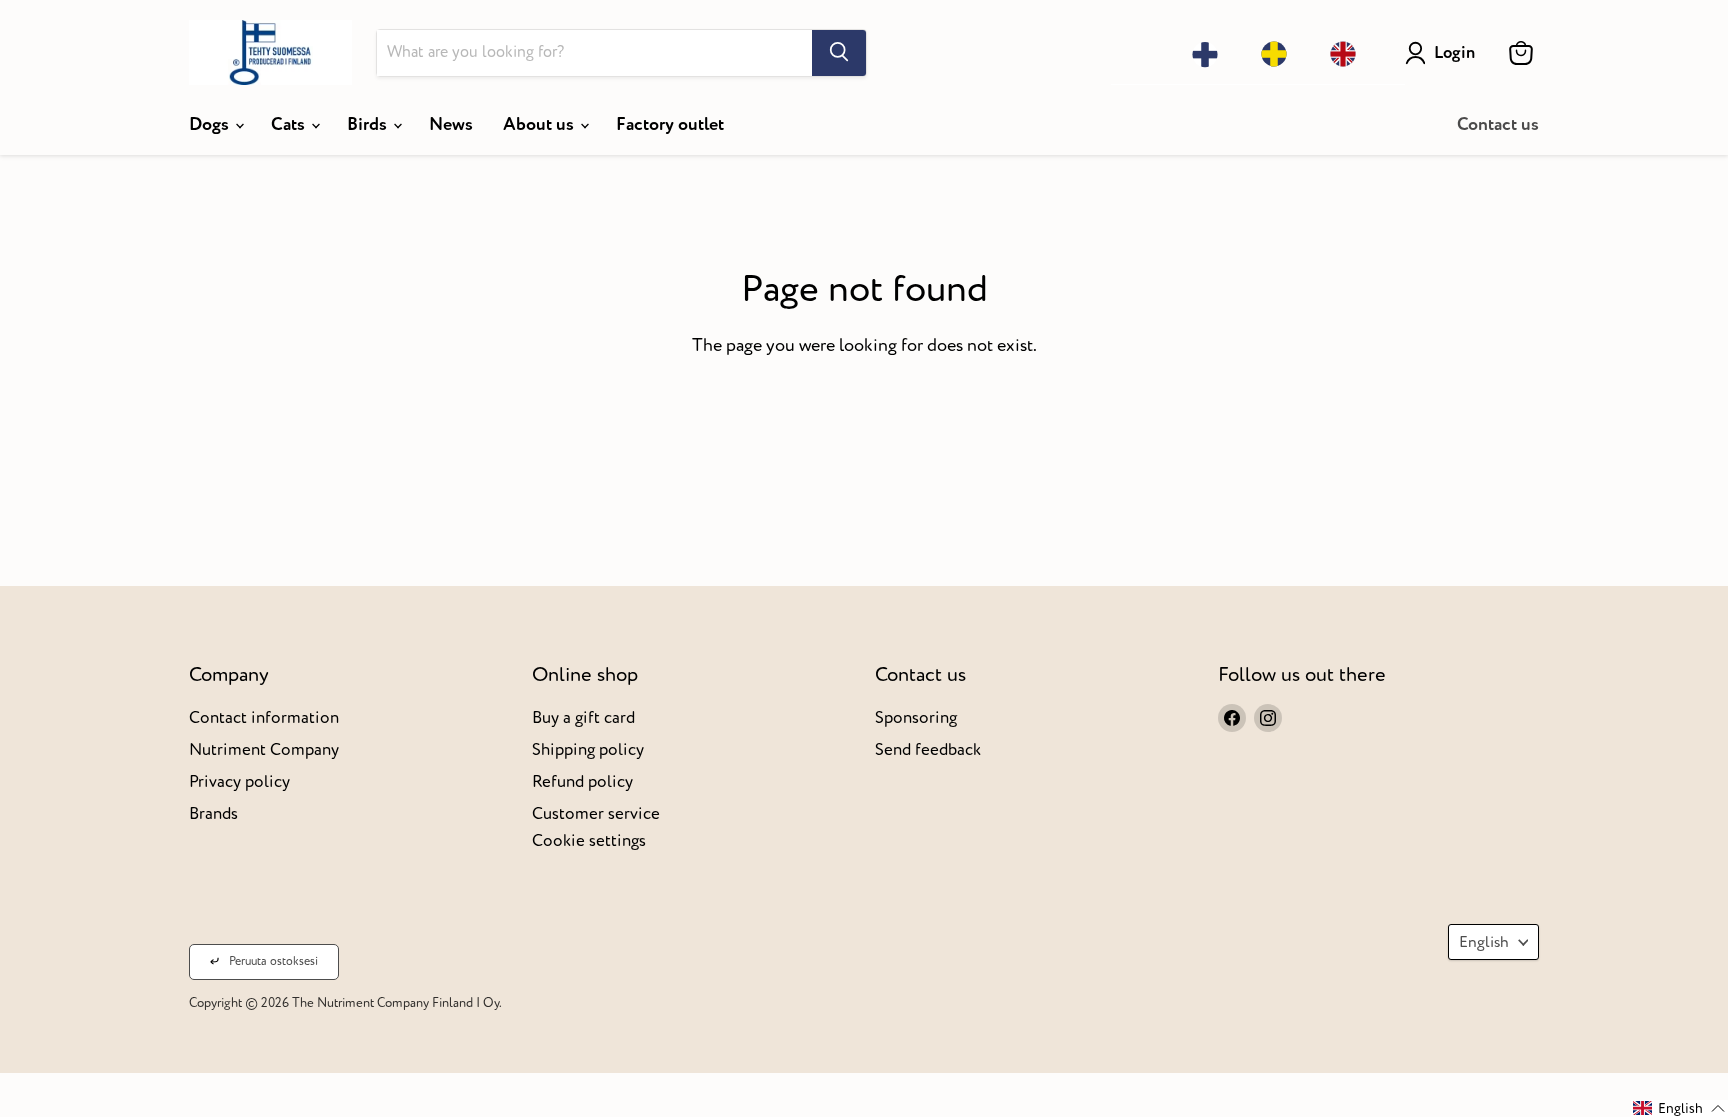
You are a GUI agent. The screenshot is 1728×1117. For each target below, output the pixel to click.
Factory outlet (670, 124)
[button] (1679, 1108)
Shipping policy (588, 749)
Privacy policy (239, 781)
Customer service (596, 813)
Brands (213, 813)
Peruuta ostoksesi (273, 961)
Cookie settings (589, 840)
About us (540, 124)
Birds (369, 124)
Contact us (1498, 124)
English (1484, 942)
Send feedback (928, 749)
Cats (290, 124)
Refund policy (582, 781)
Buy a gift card (583, 717)
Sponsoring (916, 717)
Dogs (211, 124)
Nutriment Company (264, 749)
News (451, 124)
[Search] (839, 53)
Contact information (264, 717)
